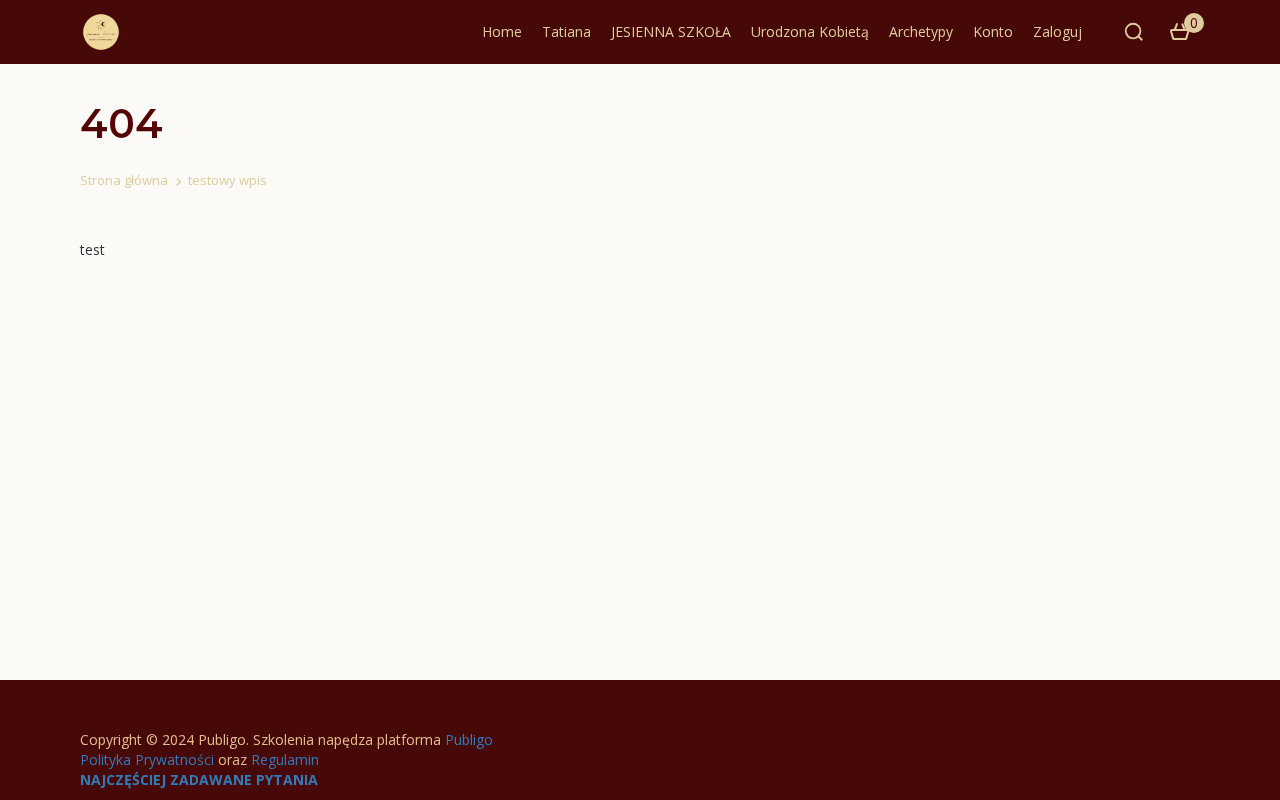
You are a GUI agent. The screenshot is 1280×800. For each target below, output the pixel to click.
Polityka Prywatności (147, 759)
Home (502, 31)
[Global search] (1134, 32)
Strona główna (124, 180)
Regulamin (285, 759)
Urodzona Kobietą (810, 31)
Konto (993, 31)
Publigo (469, 739)
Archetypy (921, 31)
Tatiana (566, 31)
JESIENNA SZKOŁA (671, 31)
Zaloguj (1057, 31)
